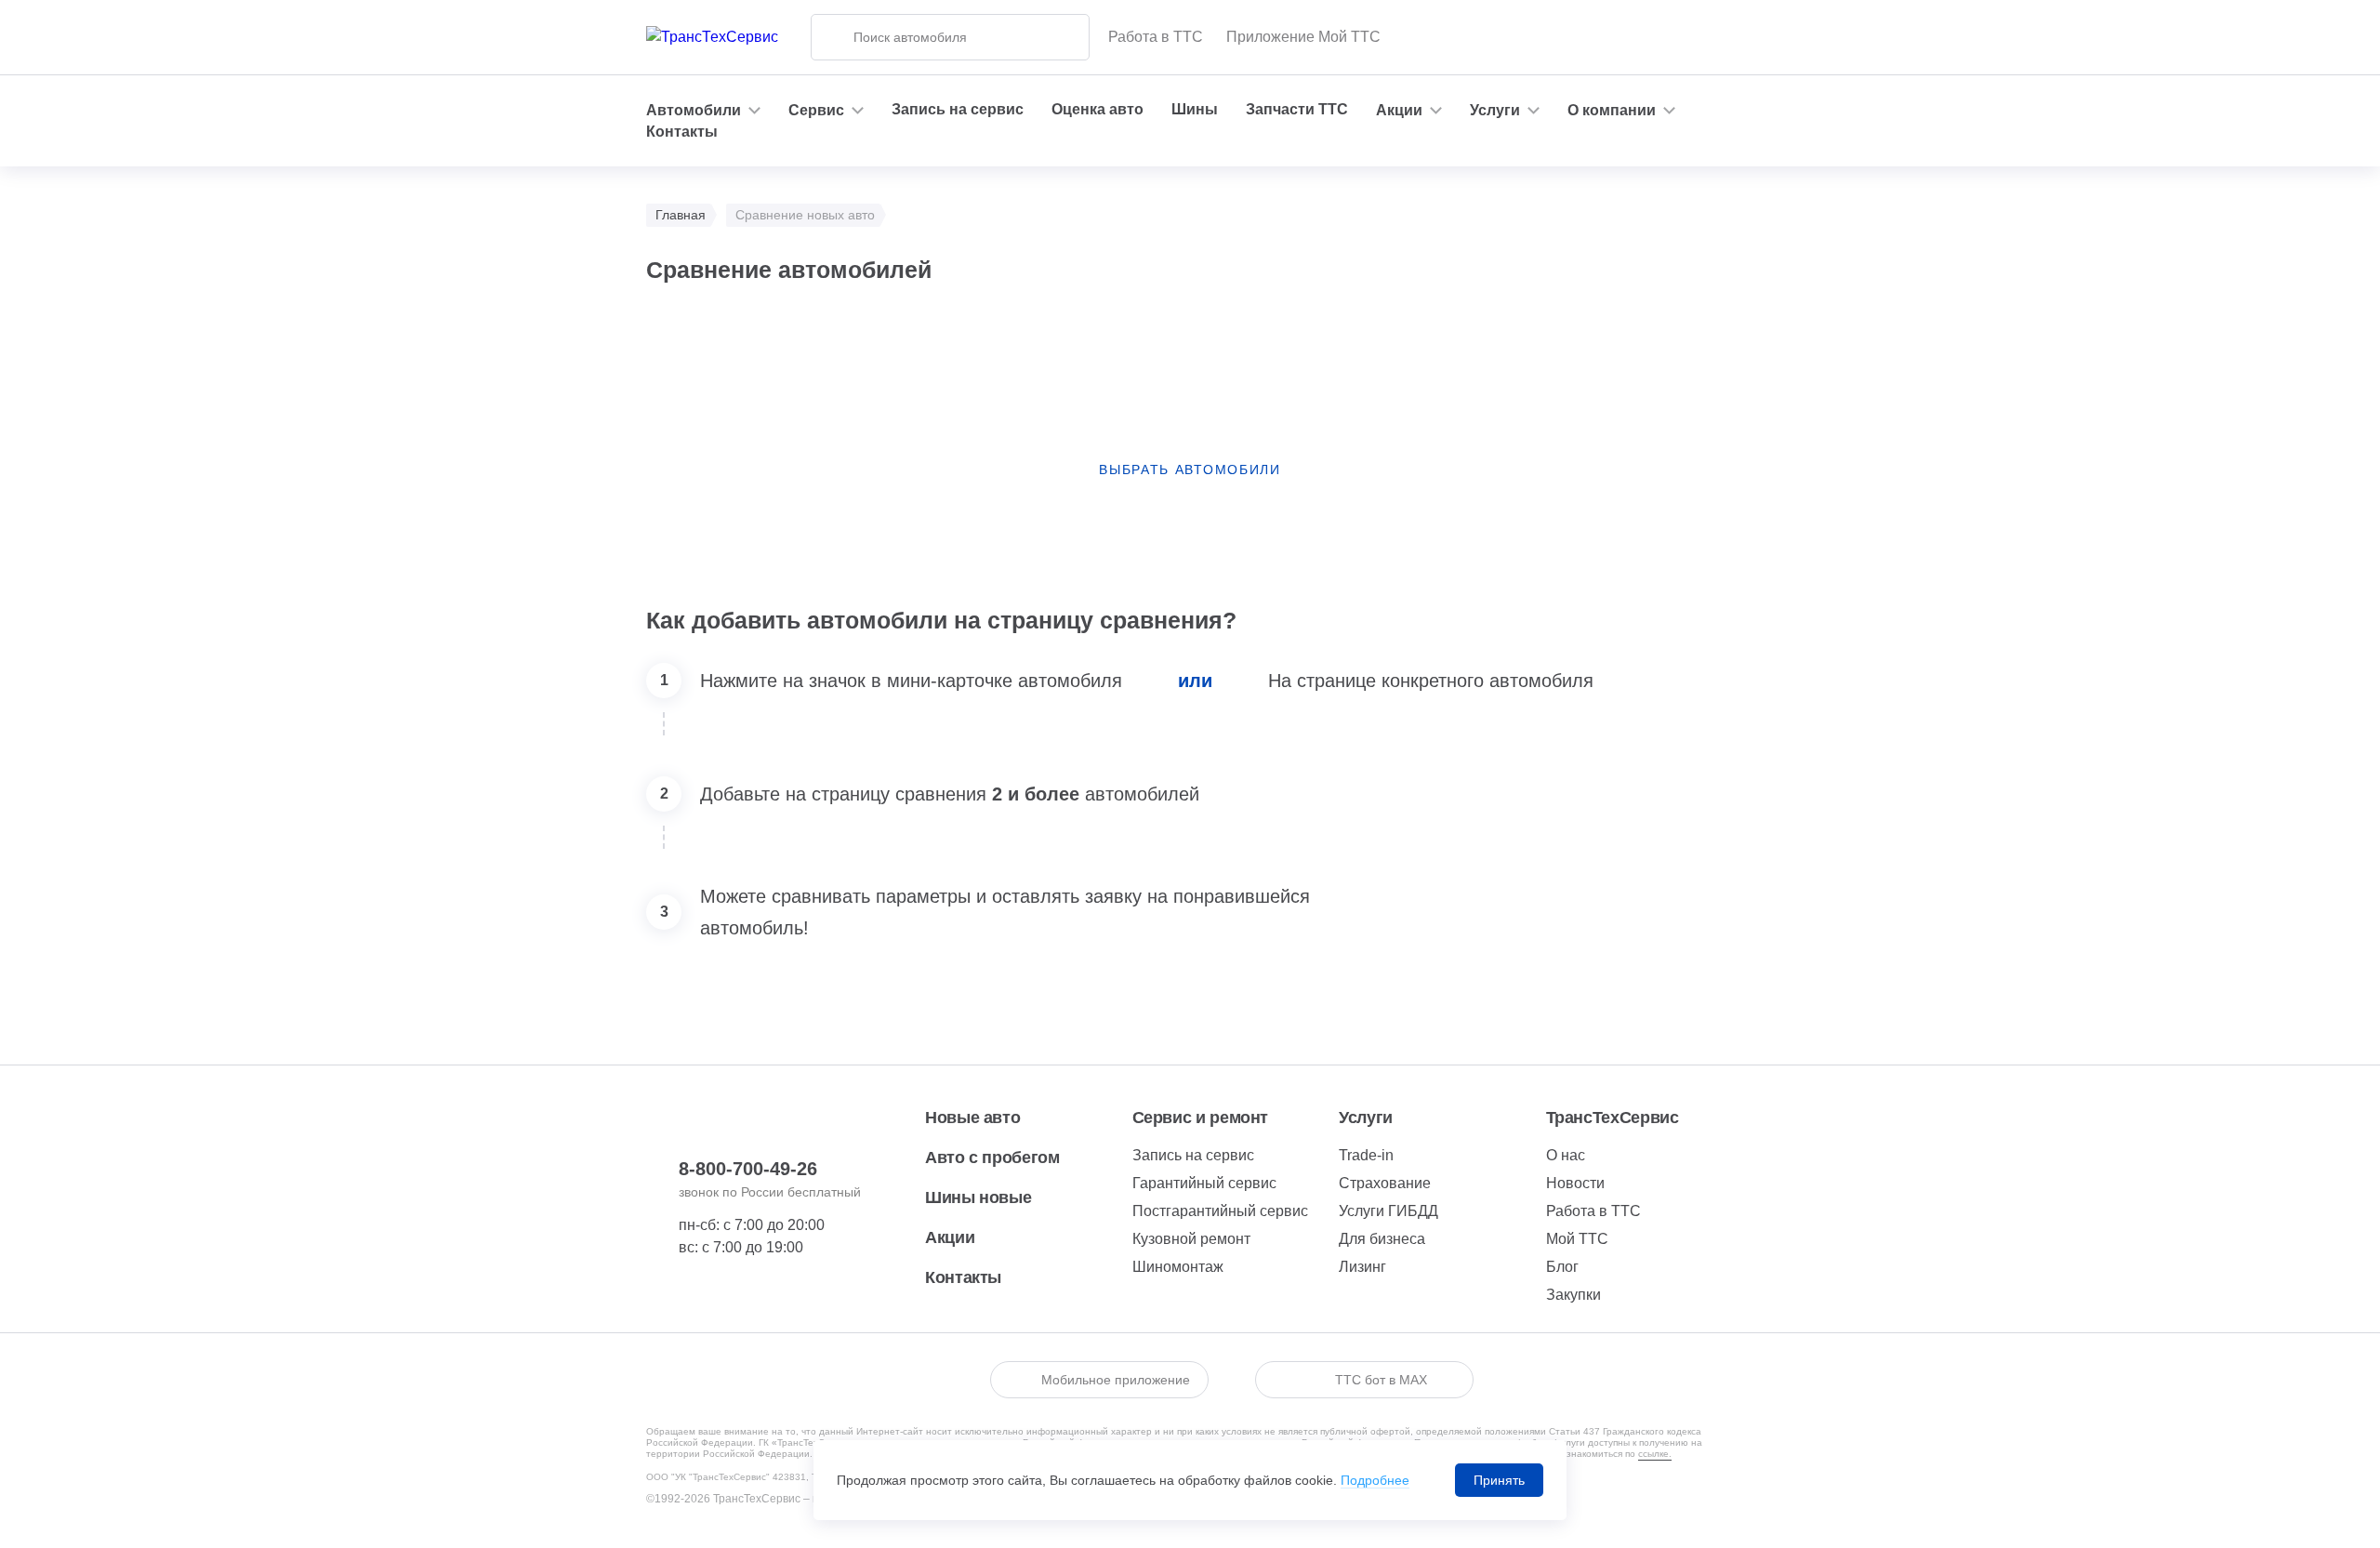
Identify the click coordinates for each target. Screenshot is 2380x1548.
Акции (950, 1237)
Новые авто (972, 1118)
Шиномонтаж (1178, 1267)
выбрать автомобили (1190, 470)
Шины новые (978, 1197)
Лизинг (1362, 1267)
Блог (1562, 1267)
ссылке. (1655, 1454)
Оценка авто (1097, 109)
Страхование (1385, 1183)
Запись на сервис (958, 109)
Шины (1195, 109)
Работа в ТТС (1156, 37)
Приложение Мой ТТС (1303, 37)
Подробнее (1375, 1480)
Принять (1499, 1480)
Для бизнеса (1382, 1239)
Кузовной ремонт (1191, 1239)
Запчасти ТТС (1297, 109)
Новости (1575, 1183)
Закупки (1573, 1295)
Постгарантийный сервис (1220, 1211)
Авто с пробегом (992, 1158)
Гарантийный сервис (1204, 1183)
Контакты (682, 132)
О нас (1566, 1155)
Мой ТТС (1577, 1239)
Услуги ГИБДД (1388, 1211)
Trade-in (1366, 1155)
